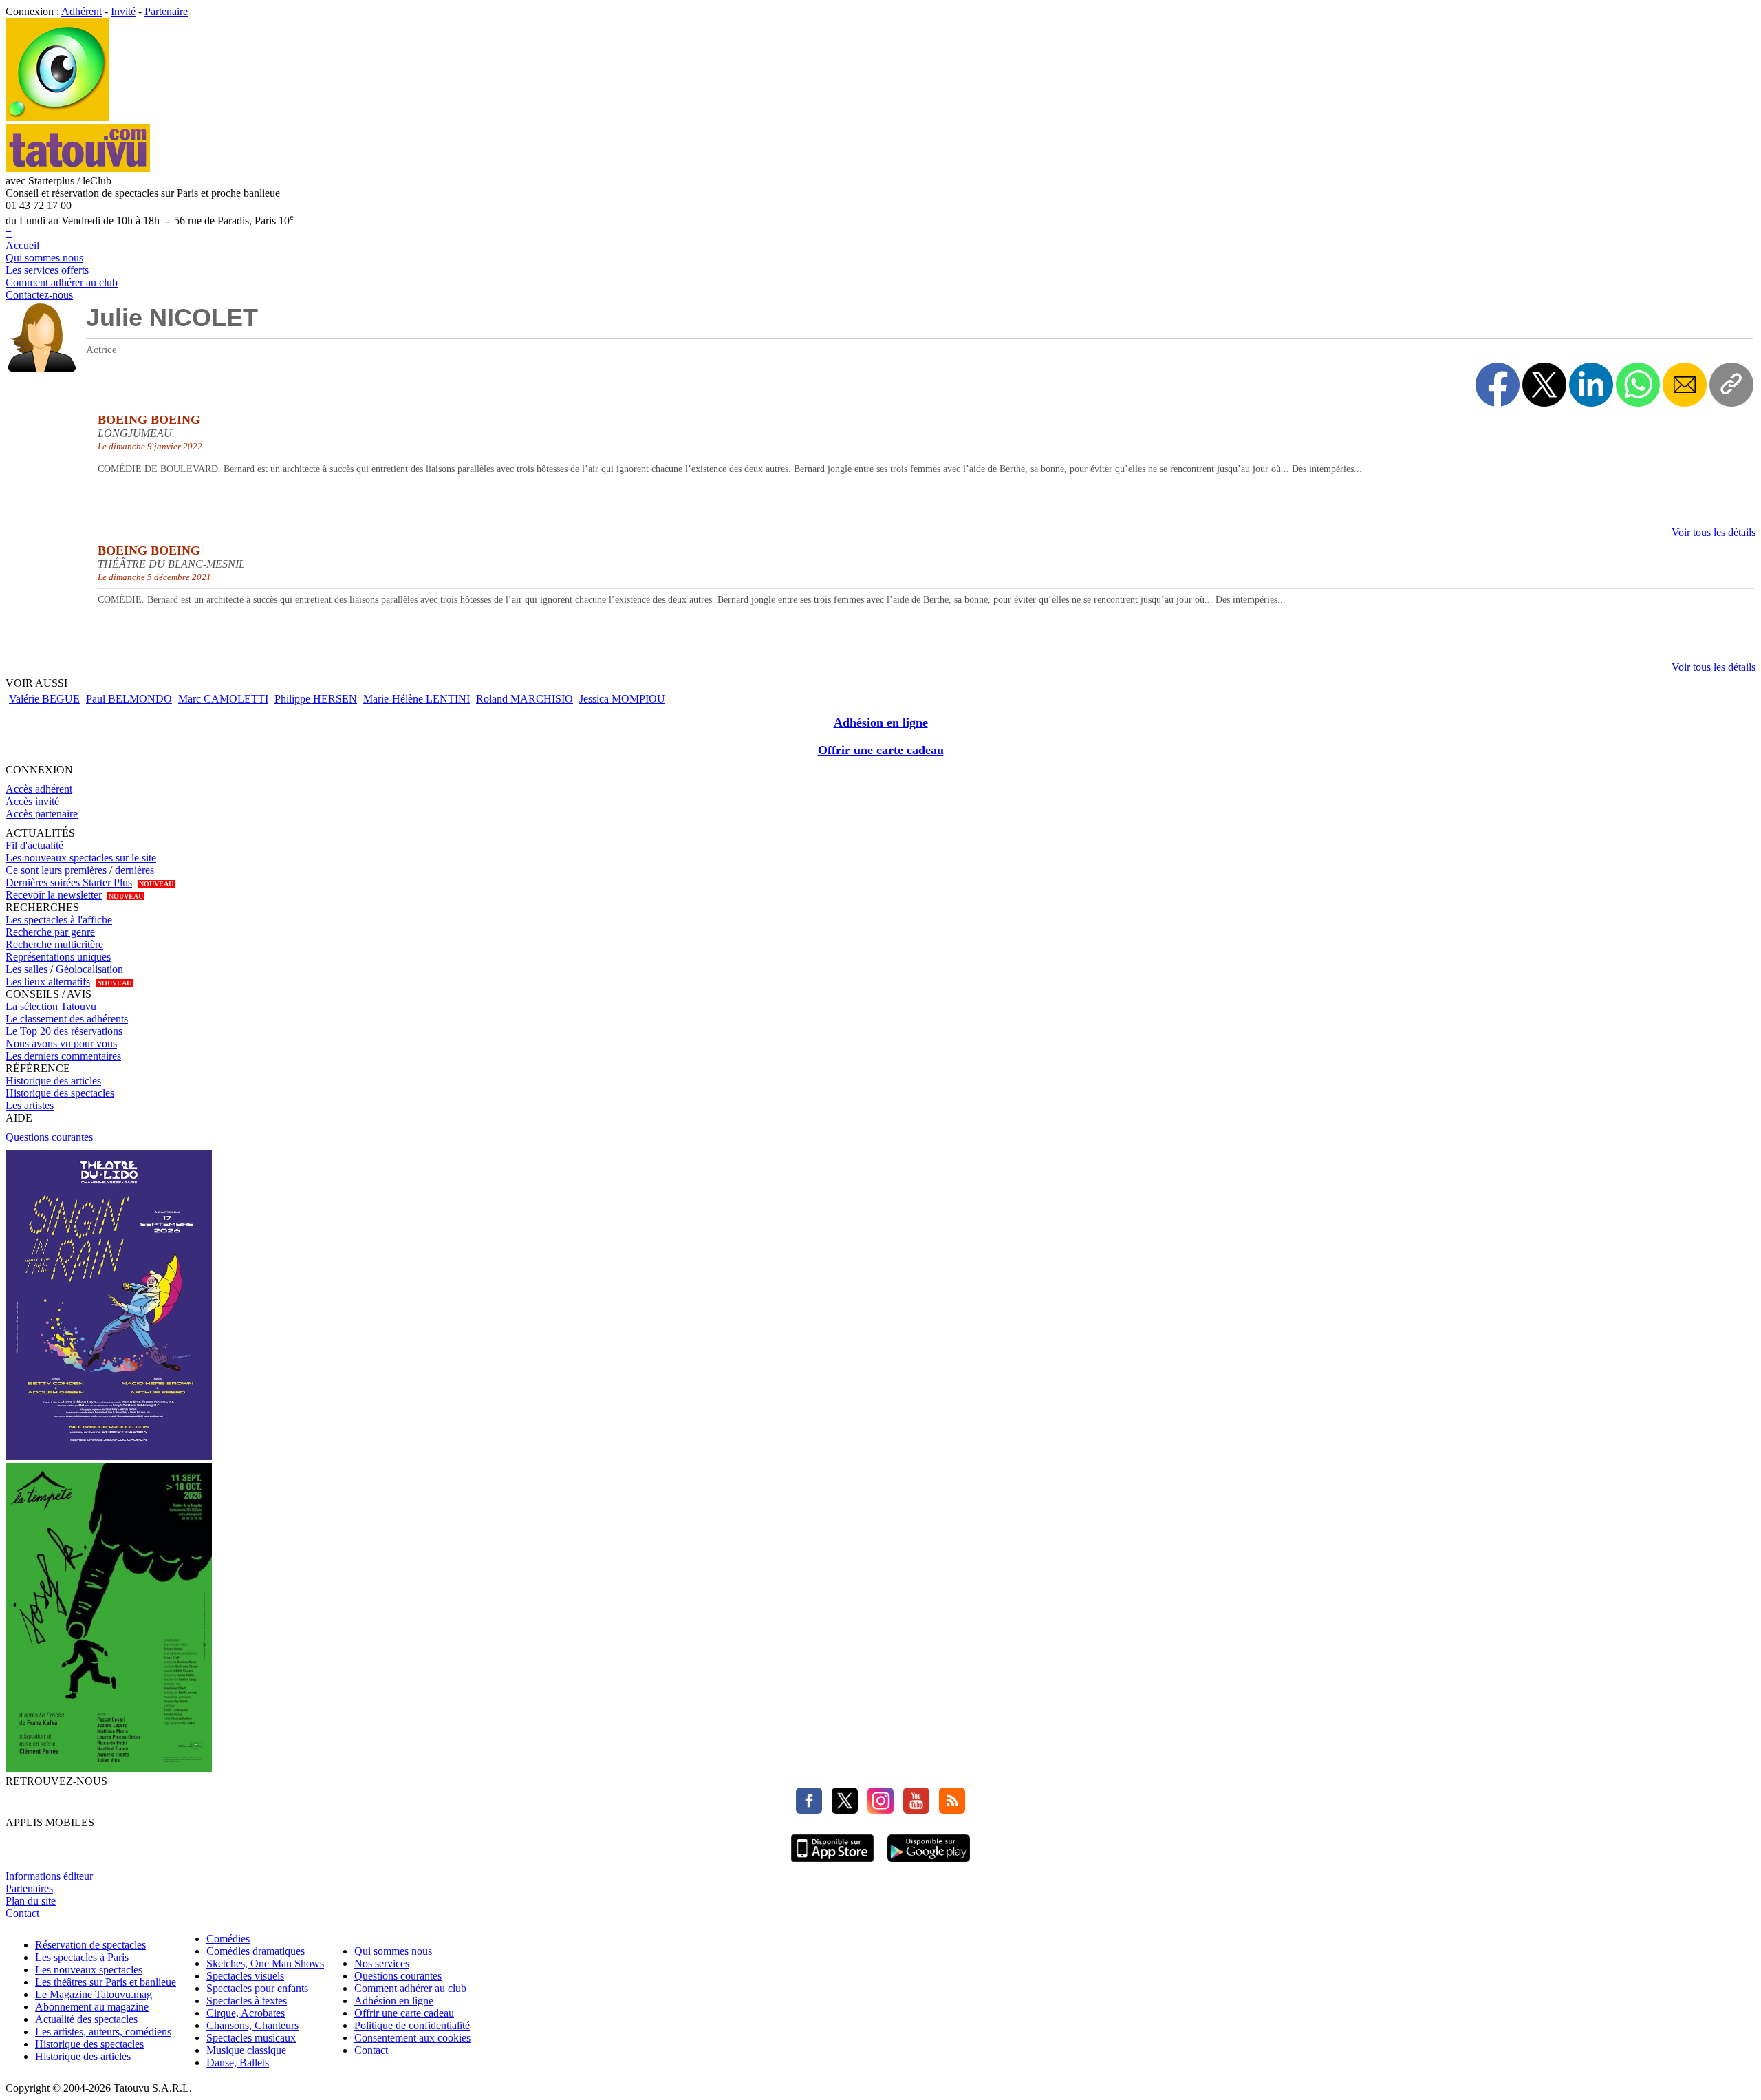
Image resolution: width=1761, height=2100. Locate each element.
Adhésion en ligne (881, 722)
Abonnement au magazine (92, 2007)
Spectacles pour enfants (257, 1988)
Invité (123, 11)
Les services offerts (47, 270)
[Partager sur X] (1544, 385)
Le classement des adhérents (67, 1019)
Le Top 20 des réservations (64, 1031)
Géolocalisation (89, 969)
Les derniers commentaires (63, 1056)
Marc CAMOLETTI (223, 699)
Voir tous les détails (1714, 532)
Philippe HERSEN (316, 699)
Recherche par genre (50, 932)
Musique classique (246, 2050)
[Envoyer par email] (1685, 385)
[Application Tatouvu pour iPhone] (832, 1864)
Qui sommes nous (44, 258)
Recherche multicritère (54, 944)
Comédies (228, 1939)
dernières (134, 870)
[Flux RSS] (949, 1810)
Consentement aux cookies (412, 2038)
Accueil (22, 245)
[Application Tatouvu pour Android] (929, 1864)
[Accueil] (57, 117)
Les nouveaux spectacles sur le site (81, 858)
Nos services (382, 1963)
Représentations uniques (58, 957)
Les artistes (30, 1105)
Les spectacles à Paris (82, 1957)
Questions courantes (49, 1137)
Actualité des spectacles (86, 2019)
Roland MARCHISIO (525, 699)
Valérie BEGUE (44, 699)
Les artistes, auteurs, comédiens (103, 2032)
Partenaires (29, 1888)
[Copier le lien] (1731, 385)
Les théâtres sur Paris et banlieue (106, 1982)
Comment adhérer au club (62, 282)
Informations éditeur (49, 1876)
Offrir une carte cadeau (881, 750)
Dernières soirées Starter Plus (69, 882)
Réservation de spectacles (90, 1945)
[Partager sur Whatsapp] (1638, 385)
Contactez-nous (39, 295)
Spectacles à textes (247, 2001)
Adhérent (82, 11)
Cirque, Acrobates (246, 2013)
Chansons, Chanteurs (252, 2025)
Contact (22, 1913)
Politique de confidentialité (412, 2025)
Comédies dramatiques (256, 1951)
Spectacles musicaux (251, 2038)
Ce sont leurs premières (56, 870)
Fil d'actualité (34, 845)
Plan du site (31, 1901)
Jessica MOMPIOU (622, 699)
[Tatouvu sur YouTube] (913, 1810)
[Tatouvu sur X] (841, 1810)
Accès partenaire (42, 814)
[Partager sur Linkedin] (1591, 385)
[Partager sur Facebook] (1498, 385)
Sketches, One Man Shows (265, 1963)
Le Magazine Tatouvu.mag (94, 1994)
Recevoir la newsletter (54, 895)
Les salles (26, 969)
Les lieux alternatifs (48, 982)
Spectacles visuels (245, 1976)
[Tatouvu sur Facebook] (809, 1810)
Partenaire (166, 11)
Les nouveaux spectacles (89, 1970)
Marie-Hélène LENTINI (417, 699)
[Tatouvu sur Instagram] (877, 1810)
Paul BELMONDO (129, 699)
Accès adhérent (39, 789)
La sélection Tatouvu (51, 1006)
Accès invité (32, 801)
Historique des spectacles (60, 1093)
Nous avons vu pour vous (61, 1043)
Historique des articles (53, 1081)
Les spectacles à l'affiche (59, 920)
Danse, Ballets (238, 2062)
